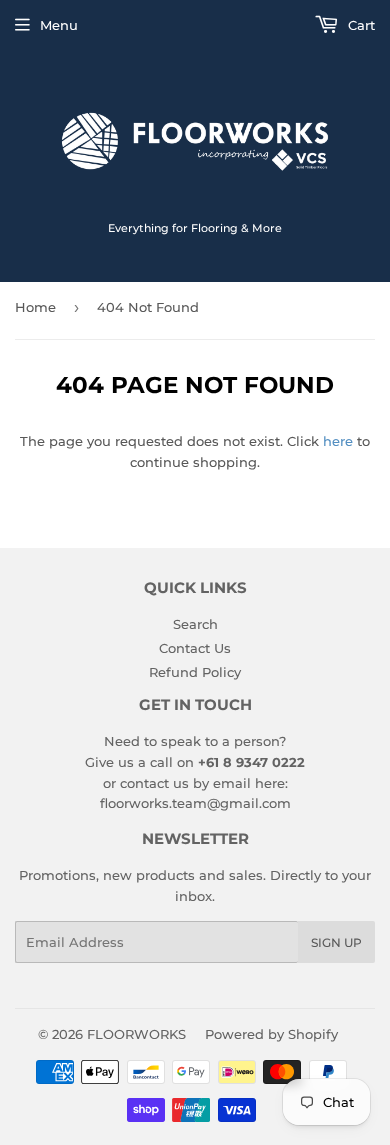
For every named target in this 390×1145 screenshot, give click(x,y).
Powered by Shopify (271, 1034)
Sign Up (336, 942)
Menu (59, 25)
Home (35, 307)
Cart (359, 25)
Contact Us (195, 648)
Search (195, 624)
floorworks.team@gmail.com (195, 803)
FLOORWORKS (136, 1034)
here (338, 441)
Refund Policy (195, 672)
